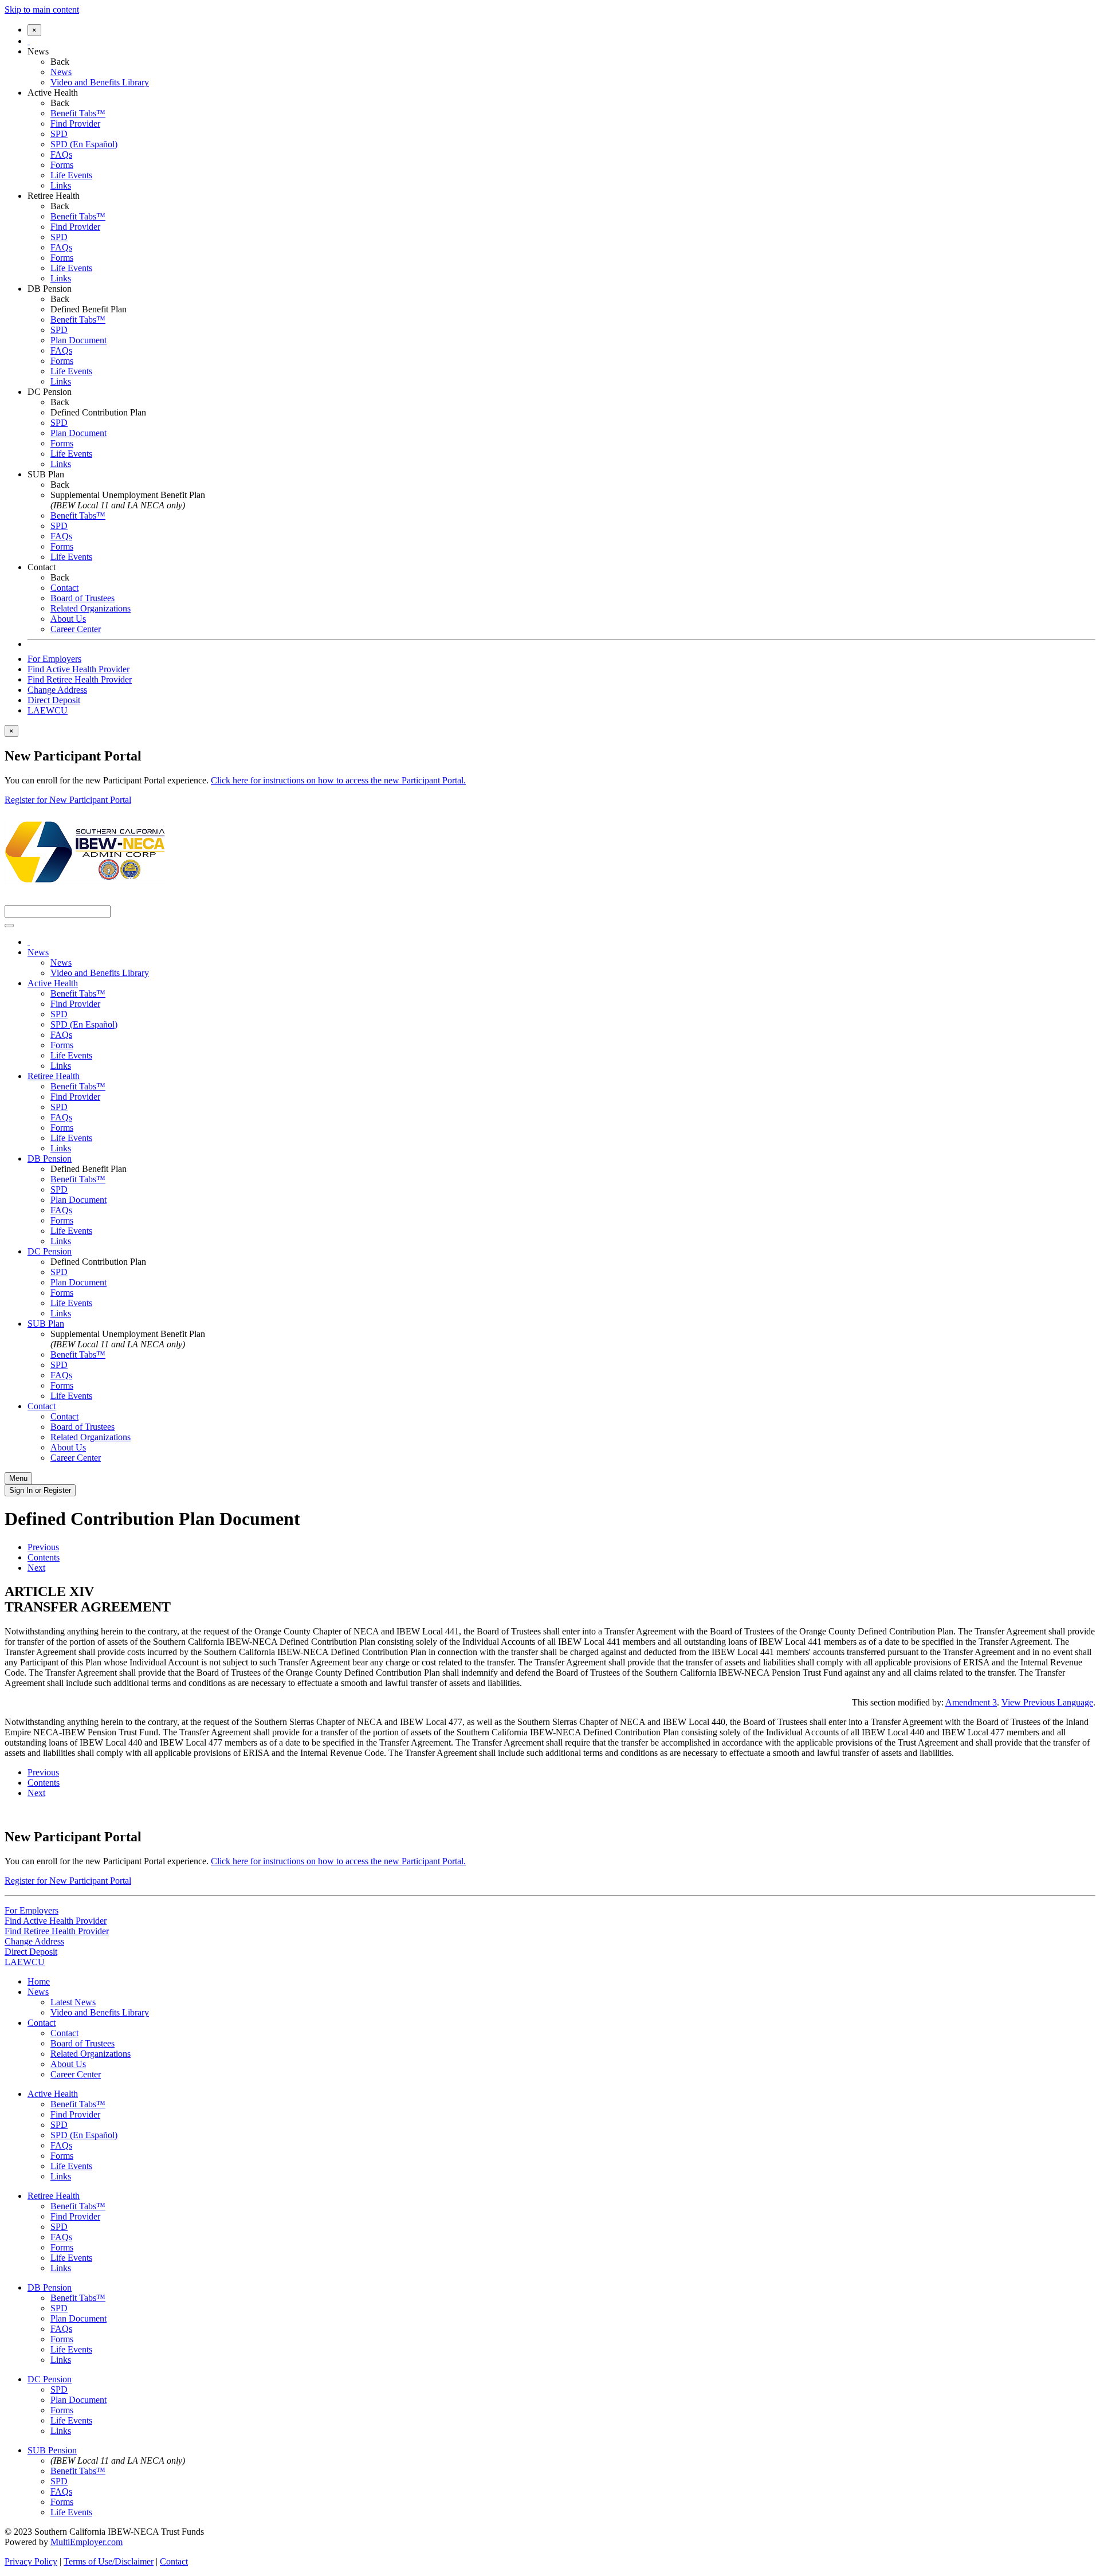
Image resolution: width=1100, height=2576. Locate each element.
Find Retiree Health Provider (80, 679)
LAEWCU (48, 710)
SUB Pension (52, 2450)
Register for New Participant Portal (68, 800)
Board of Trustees (82, 598)
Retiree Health (54, 196)
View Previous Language (1047, 1702)
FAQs (61, 154)
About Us (68, 619)
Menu (18, 1478)
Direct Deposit (54, 700)
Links (61, 185)
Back (60, 62)
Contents (44, 1557)
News (38, 51)
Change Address (57, 690)
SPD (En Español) (84, 144)
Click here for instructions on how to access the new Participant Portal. (338, 780)
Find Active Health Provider (78, 669)
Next (36, 1568)
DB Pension (50, 289)
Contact (42, 567)
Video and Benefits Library (100, 82)
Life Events (71, 175)
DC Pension (50, 392)
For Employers (54, 659)
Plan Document (78, 340)
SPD (59, 134)
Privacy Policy (31, 2561)
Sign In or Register (40, 1490)
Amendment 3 (971, 1702)
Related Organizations (91, 608)
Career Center (76, 629)
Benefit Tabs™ (78, 113)
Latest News (73, 2002)
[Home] (29, 41)
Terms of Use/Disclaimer (109, 2561)
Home (39, 1981)
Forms (62, 165)
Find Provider (75, 123)
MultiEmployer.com (87, 2542)
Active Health (53, 93)
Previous (43, 1547)
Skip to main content (42, 9)
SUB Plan (46, 474)
